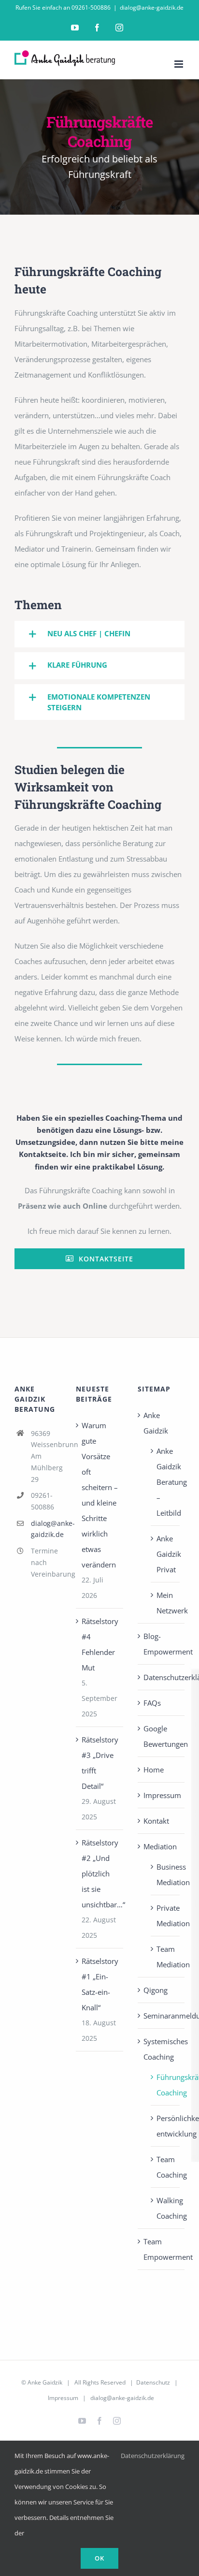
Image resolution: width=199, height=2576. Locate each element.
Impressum (162, 1795)
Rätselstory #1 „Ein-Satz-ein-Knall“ (100, 1984)
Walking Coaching (166, 2208)
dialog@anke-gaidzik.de (152, 7)
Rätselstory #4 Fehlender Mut (100, 1644)
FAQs (152, 1703)
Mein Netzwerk (166, 1603)
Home (154, 1770)
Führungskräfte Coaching (166, 2085)
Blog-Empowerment (162, 1644)
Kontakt (156, 1821)
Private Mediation (166, 1916)
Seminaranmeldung (162, 2016)
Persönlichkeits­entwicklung (166, 2126)
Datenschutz (153, 2382)
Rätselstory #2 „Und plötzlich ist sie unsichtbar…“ (100, 1873)
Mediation (160, 1846)
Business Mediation (166, 1874)
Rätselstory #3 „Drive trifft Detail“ (100, 1763)
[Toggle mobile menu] (179, 64)
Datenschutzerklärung (162, 1677)
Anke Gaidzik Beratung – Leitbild (166, 1482)
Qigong (156, 1990)
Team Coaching (166, 2167)
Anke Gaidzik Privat (166, 1554)
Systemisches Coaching (162, 2049)
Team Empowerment (162, 2249)
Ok (99, 2558)
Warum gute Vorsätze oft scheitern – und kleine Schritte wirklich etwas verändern (100, 1495)
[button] (99, 634)
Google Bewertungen (162, 1736)
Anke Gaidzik (156, 1423)
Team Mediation (166, 1957)
